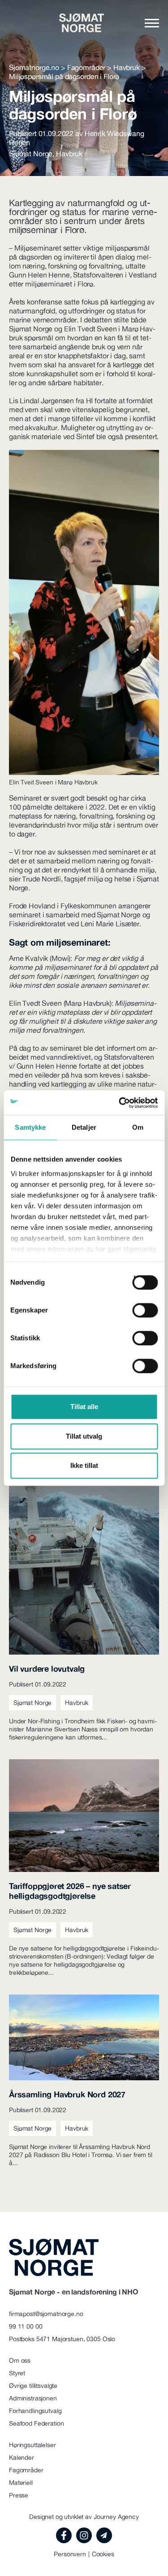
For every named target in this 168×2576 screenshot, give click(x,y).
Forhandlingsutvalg (35, 2411)
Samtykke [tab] (30, 1127)
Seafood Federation (36, 2423)
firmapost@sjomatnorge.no (46, 2314)
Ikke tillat (84, 1465)
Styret (17, 2373)
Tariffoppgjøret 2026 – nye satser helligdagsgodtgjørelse (70, 1891)
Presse (19, 2495)
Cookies (103, 2554)
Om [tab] (138, 1127)
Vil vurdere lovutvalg (47, 1669)
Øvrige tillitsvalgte (33, 2386)
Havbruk (69, 154)
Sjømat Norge (31, 154)
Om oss (20, 2360)
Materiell (21, 2483)
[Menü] (152, 23)
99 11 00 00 (26, 2326)
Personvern (70, 2554)
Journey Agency (116, 2517)
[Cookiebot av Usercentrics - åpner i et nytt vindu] (120, 1103)
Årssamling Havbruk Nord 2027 (67, 2094)
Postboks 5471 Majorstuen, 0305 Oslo (62, 2339)
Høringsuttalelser (32, 2445)
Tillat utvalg (84, 1436)
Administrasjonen (33, 2398)
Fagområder (26, 2470)
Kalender (22, 2457)
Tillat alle (84, 1407)
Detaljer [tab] (84, 1127)
